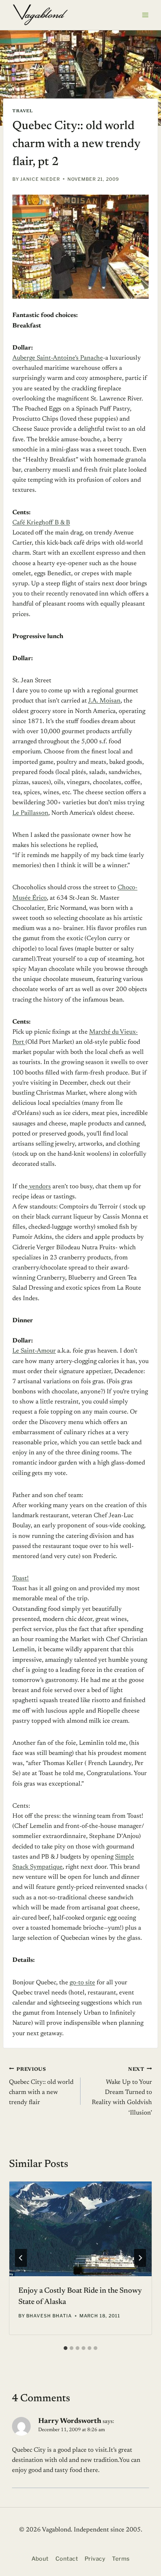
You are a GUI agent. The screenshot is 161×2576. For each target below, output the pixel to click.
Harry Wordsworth (70, 2421)
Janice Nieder (40, 179)
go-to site (82, 1983)
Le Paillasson (30, 813)
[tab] (66, 2348)
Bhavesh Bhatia (49, 2316)
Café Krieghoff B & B (41, 523)
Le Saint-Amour (34, 1351)
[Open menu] (145, 15)
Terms (121, 2559)
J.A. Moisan (104, 701)
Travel (23, 111)
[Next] (140, 2258)
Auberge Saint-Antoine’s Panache (58, 358)
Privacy (95, 2559)
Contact (67, 2559)
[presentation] (80, 2229)
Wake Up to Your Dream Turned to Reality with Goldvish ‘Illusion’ (122, 2091)
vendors (39, 1187)
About (40, 2559)
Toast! (21, 1579)
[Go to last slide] (21, 2258)
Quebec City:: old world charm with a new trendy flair (41, 2086)
